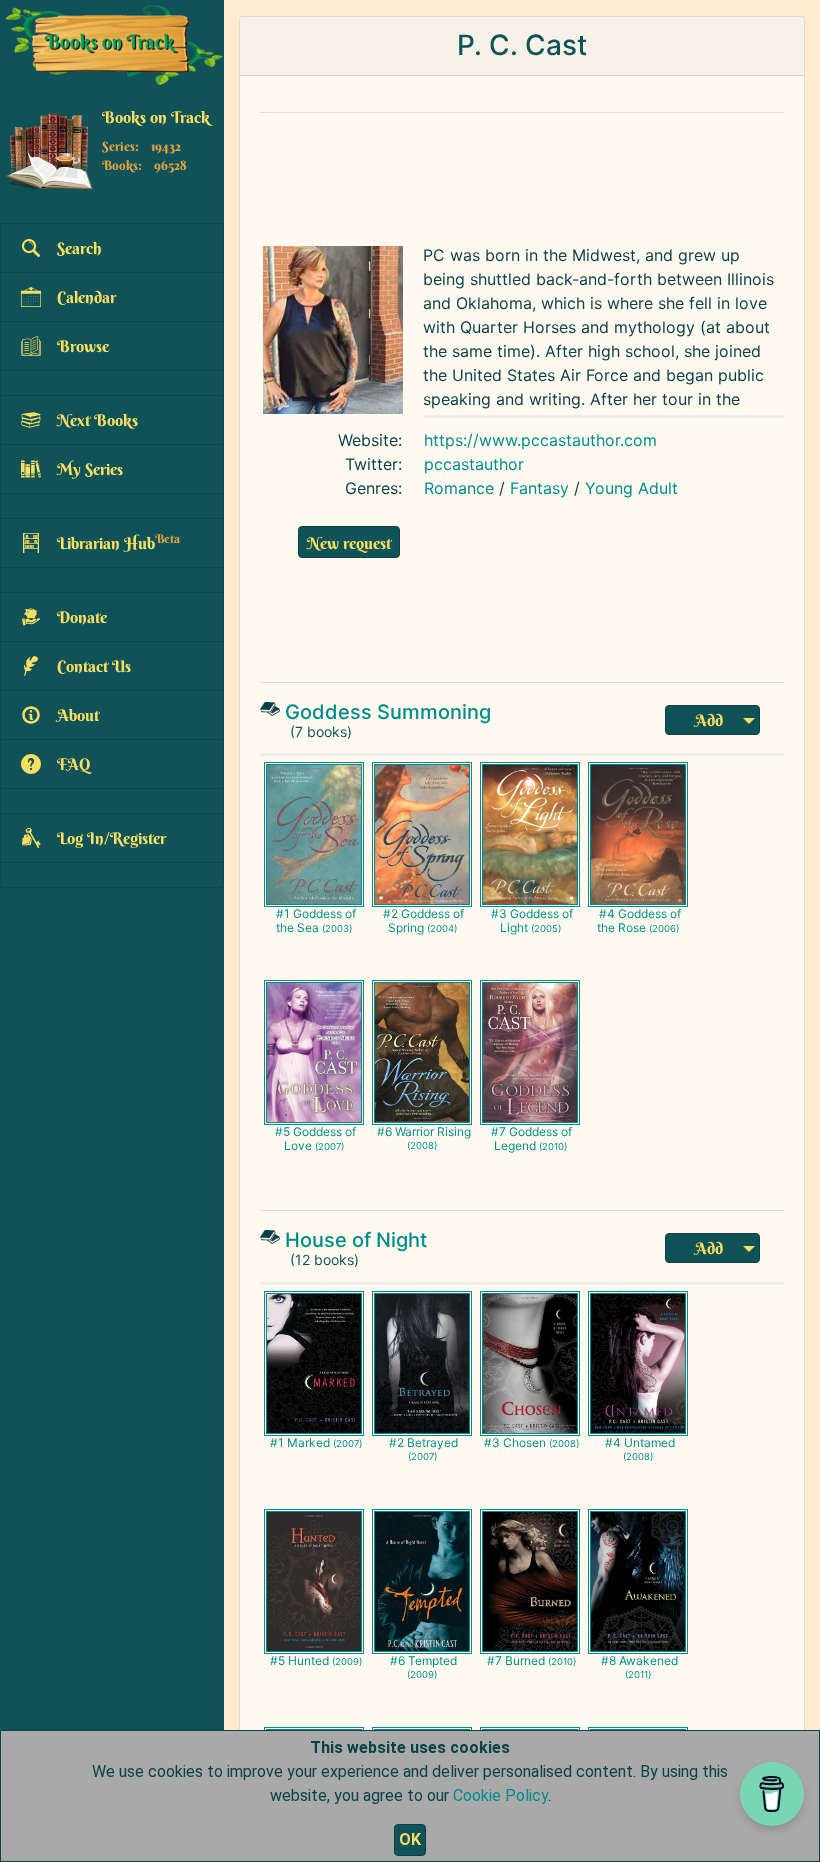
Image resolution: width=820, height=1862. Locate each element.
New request (349, 543)
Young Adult (631, 488)
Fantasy (539, 488)
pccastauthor (474, 464)
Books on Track (156, 117)
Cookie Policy (500, 1795)
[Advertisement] (522, 174)
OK (410, 1839)
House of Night (356, 1240)
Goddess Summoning (388, 712)
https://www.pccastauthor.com (540, 440)
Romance (459, 488)
